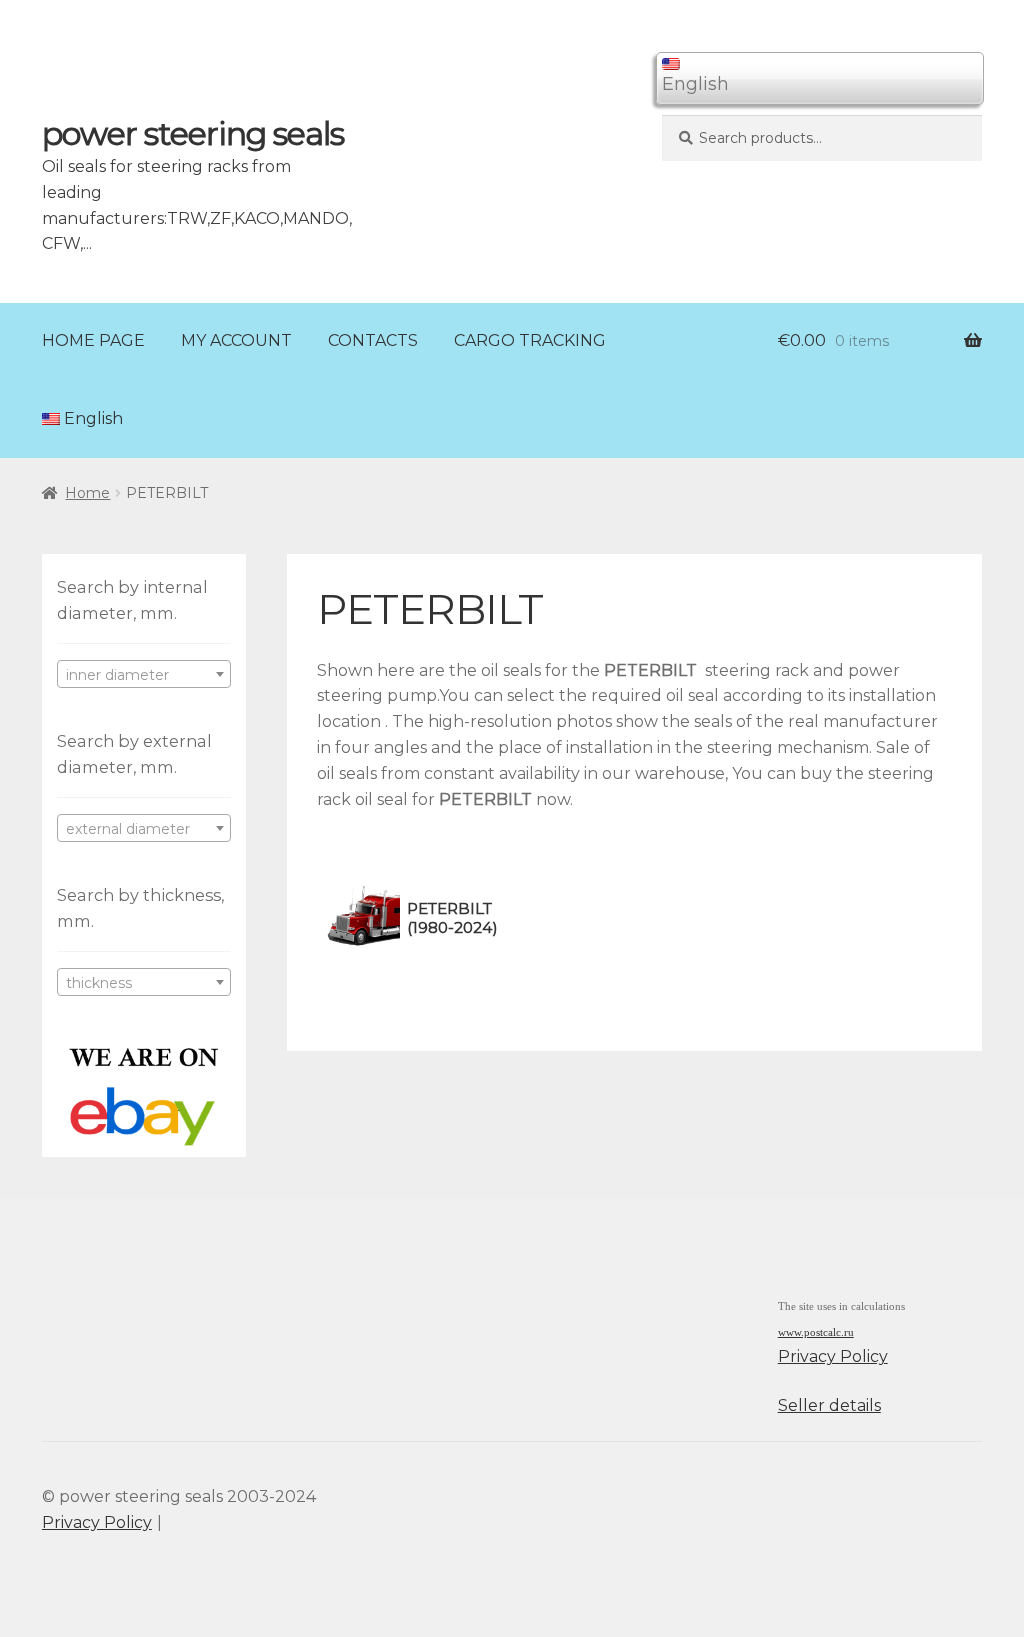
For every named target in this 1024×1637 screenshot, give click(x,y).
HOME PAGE (93, 340)
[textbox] (144, 675)
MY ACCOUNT (236, 340)
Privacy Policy (833, 1356)
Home (87, 493)
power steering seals (193, 133)
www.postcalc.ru (816, 1332)
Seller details (829, 1405)
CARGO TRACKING (530, 340)
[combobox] (144, 674)
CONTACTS (373, 340)
